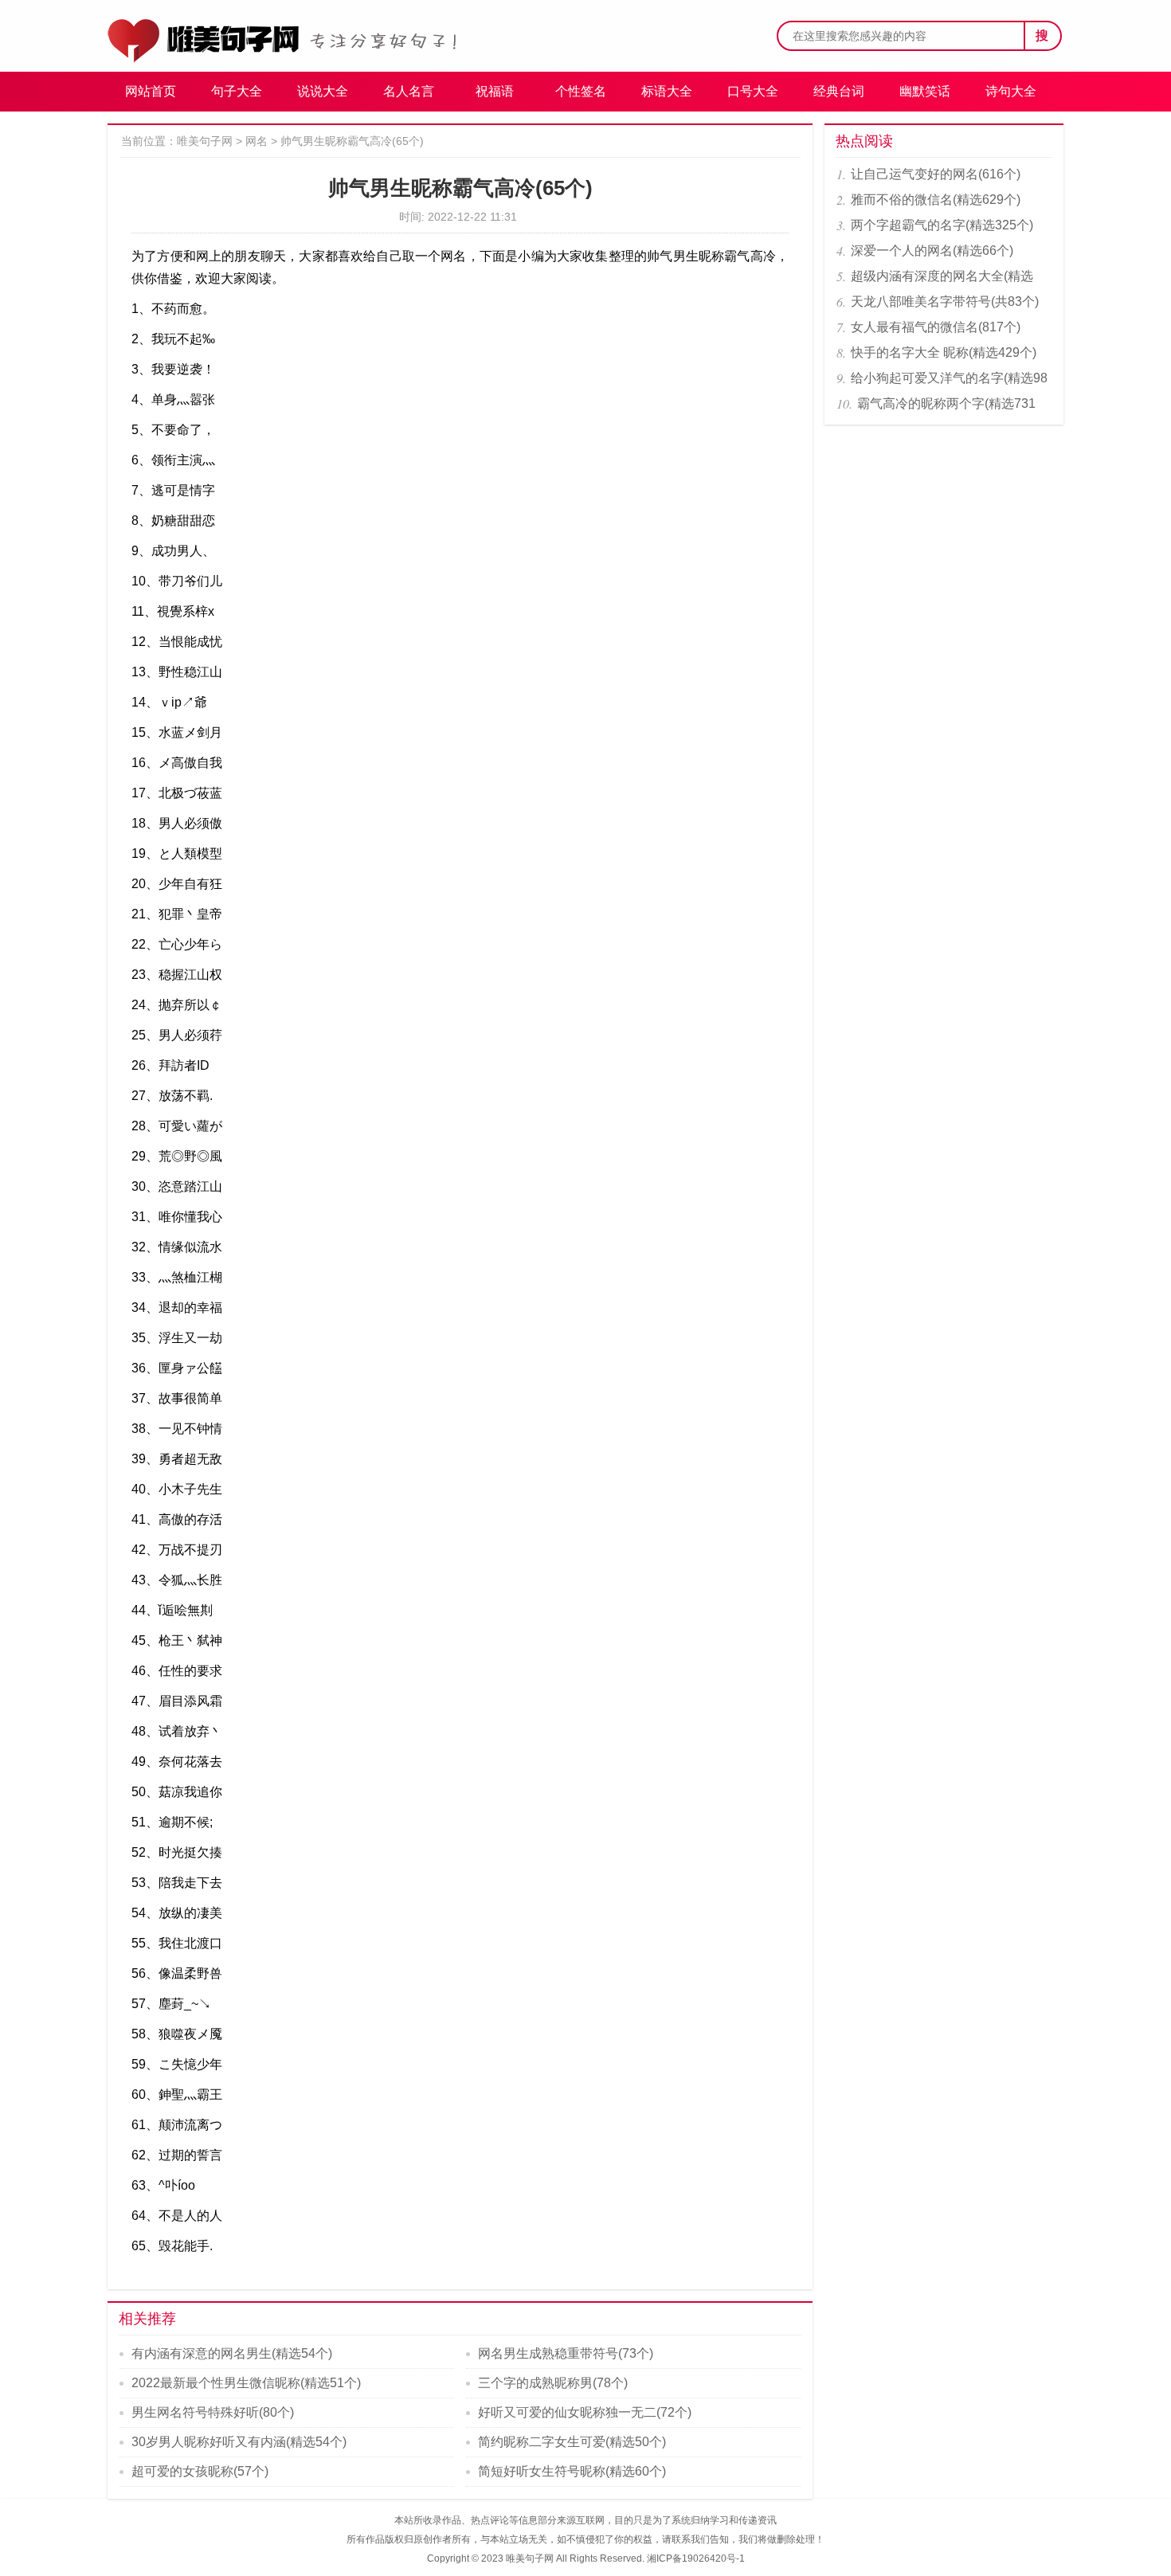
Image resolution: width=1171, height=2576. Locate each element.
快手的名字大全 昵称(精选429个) (944, 352)
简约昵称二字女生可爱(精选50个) (572, 2442)
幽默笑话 (925, 91)
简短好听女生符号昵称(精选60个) (572, 2471)
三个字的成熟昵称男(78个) (553, 2383)
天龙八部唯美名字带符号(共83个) (945, 301)
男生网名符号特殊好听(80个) (213, 2412)
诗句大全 (1011, 91)
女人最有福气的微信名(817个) (936, 327)
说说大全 (323, 91)
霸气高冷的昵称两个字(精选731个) (946, 407)
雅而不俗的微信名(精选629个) (936, 200)
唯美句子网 (205, 141)
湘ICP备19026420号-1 (696, 2558)
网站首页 (151, 91)
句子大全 (237, 91)
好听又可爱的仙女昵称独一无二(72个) (585, 2412)
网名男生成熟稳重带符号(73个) (566, 2353)
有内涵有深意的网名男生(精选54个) (232, 2353)
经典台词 (839, 91)
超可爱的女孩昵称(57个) (200, 2471)
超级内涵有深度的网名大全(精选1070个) (942, 279)
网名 (257, 141)
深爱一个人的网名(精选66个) (932, 251)
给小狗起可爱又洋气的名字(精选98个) (949, 381)
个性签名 (581, 91)
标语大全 (667, 91)
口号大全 (753, 91)
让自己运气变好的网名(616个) (936, 174)
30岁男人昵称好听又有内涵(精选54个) (239, 2442)
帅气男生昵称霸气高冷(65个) (352, 141)
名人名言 (409, 91)
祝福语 (495, 91)
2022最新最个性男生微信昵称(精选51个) (246, 2383)
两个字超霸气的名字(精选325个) (942, 225)
